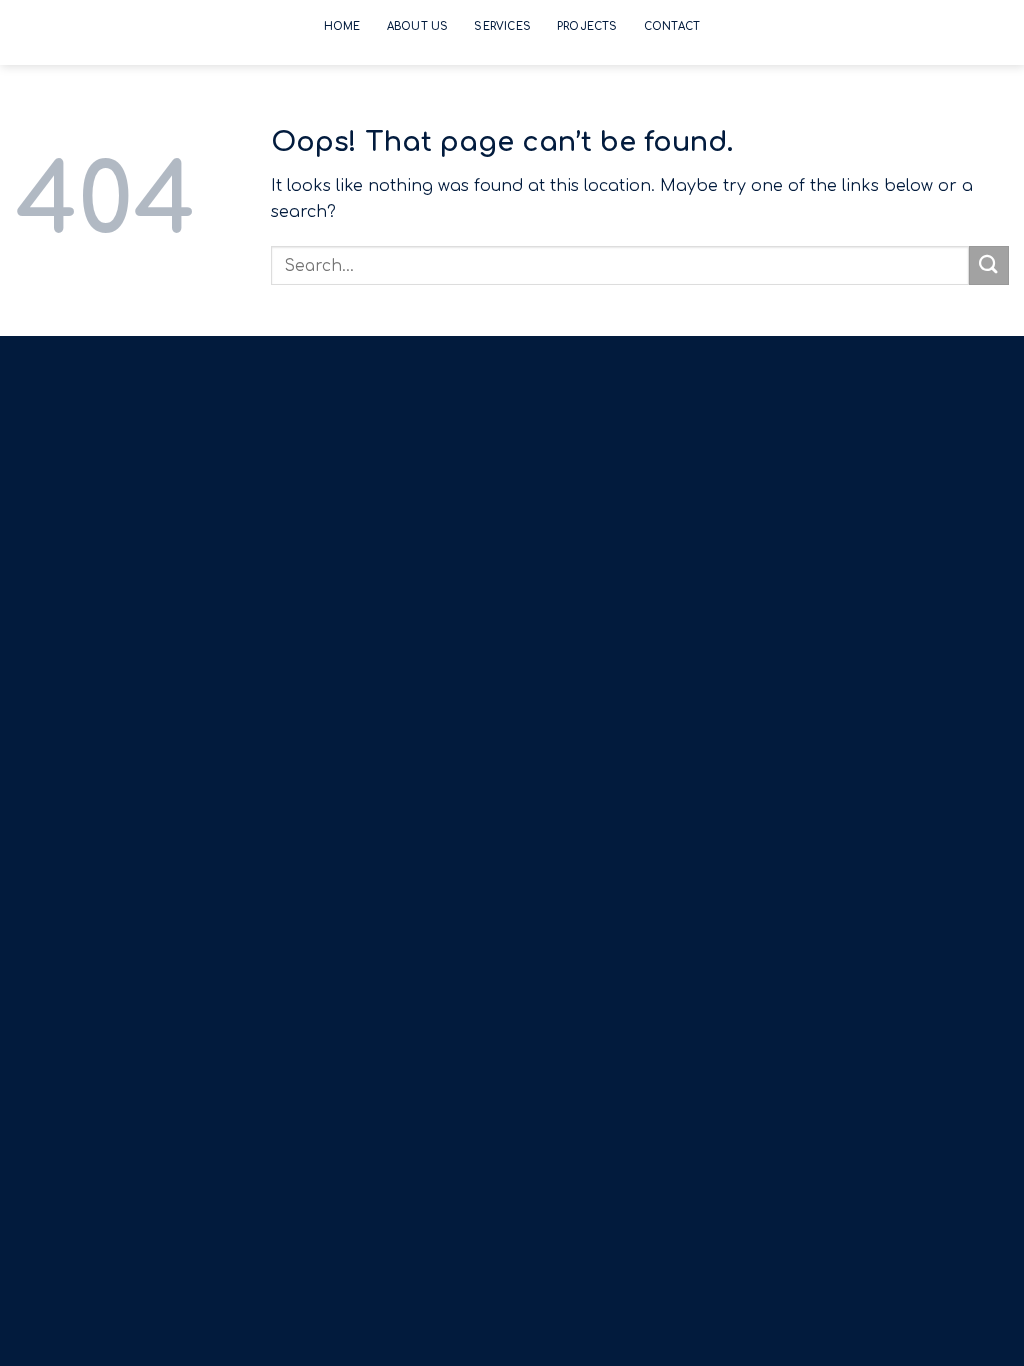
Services (502, 26)
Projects (587, 26)
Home (342, 26)
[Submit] (989, 265)
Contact (672, 26)
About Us (418, 26)
